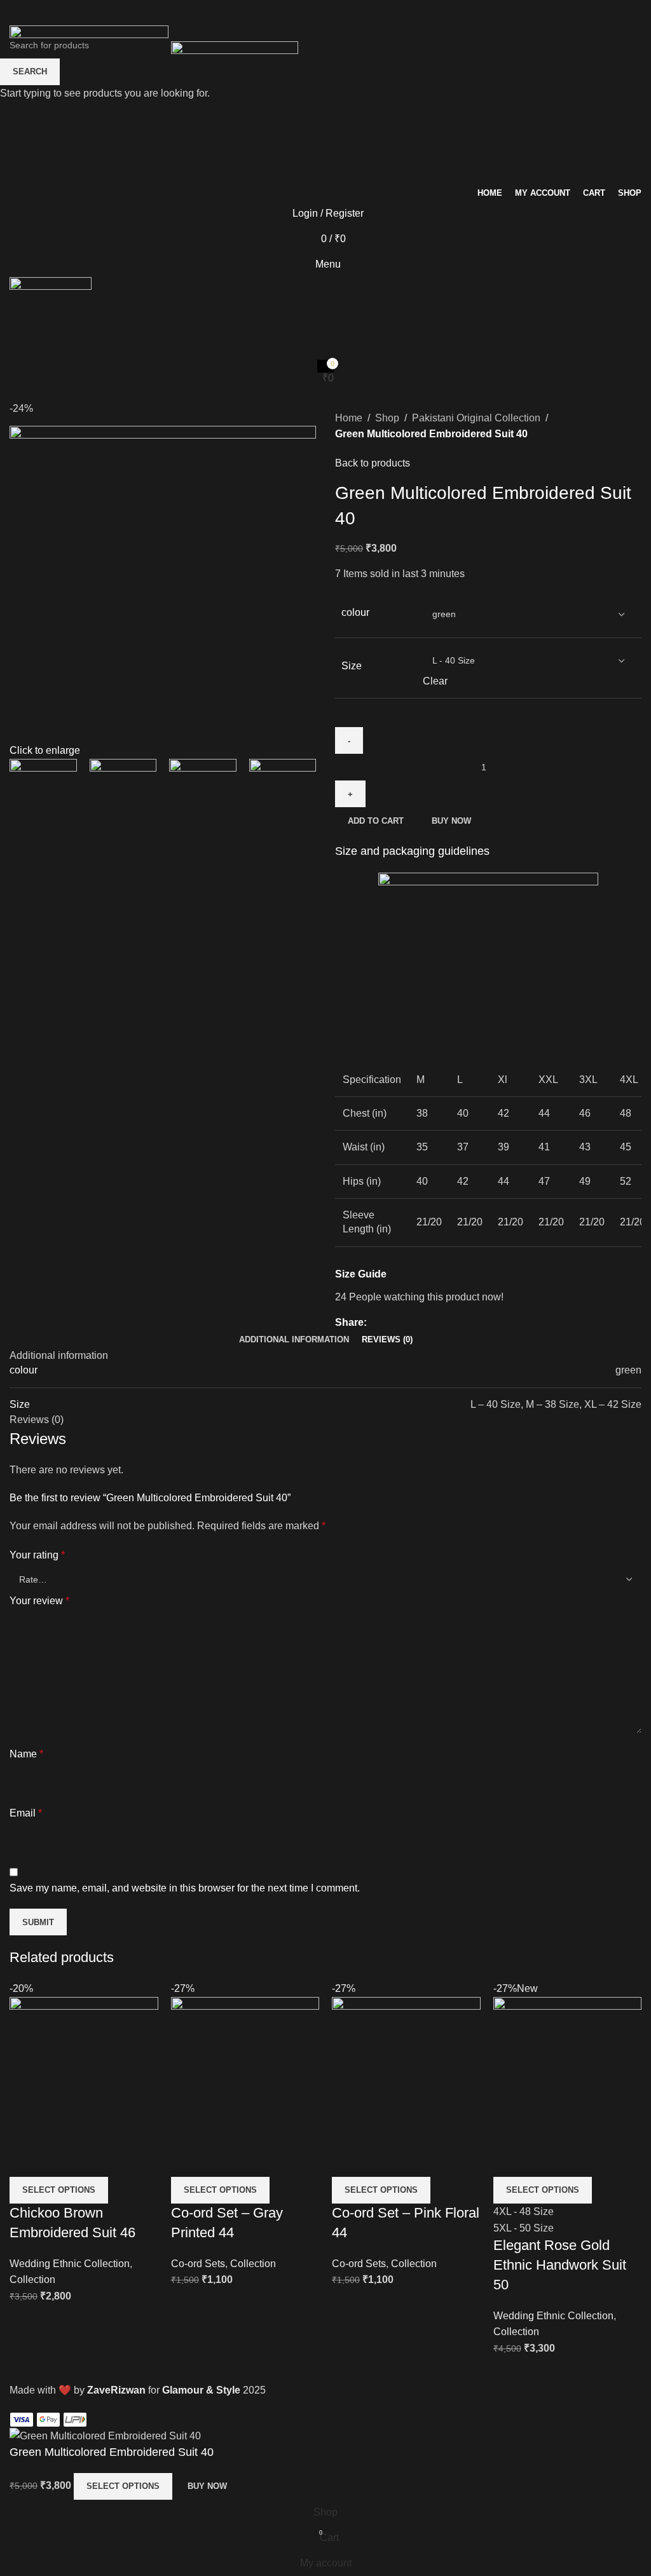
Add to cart (376, 821)
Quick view (25, 2161)
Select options (123, 2486)
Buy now (207, 2486)
